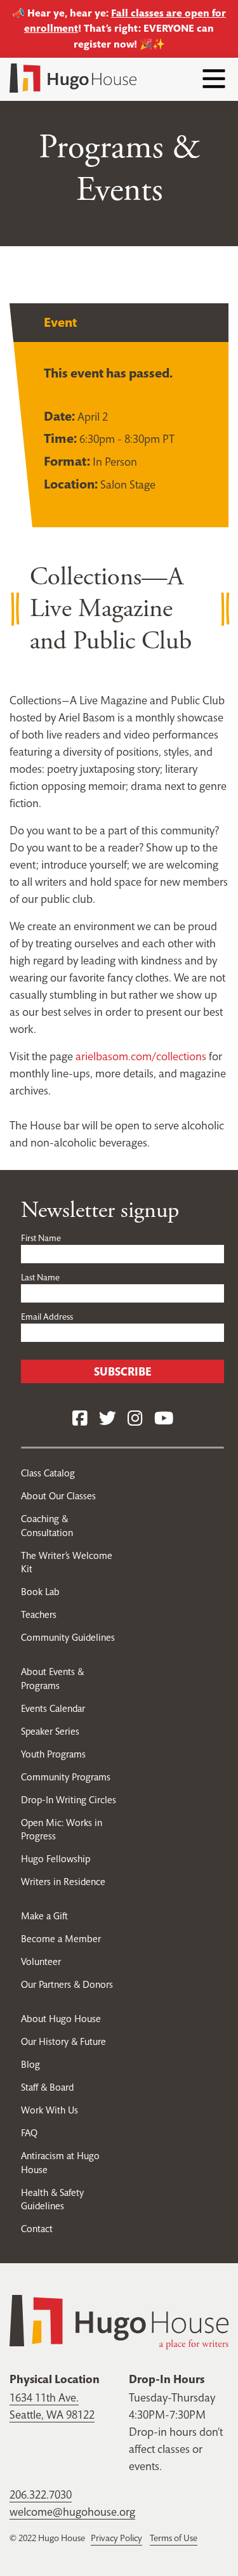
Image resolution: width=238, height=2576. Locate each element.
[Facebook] (80, 1419)
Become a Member (61, 1939)
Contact (37, 2229)
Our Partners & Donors (67, 1984)
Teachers (39, 1614)
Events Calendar (53, 1708)
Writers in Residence (63, 1882)
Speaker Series (50, 1731)
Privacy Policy (116, 2538)
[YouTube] (164, 1419)
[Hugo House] (119, 2321)
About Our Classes (58, 1496)
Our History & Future (63, 2041)
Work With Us (50, 2110)
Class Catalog (48, 1473)
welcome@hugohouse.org (72, 2512)
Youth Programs (53, 1754)
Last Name (40, 1277)
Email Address (47, 1317)
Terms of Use (174, 2538)
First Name (41, 1238)
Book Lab (40, 1592)
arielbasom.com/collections (141, 1056)
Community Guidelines (68, 1637)
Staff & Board (47, 2087)
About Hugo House (61, 2019)
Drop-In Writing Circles (69, 1800)
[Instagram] (135, 1419)
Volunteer (41, 1962)
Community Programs (66, 1777)
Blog (30, 2064)
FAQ (29, 2133)
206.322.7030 (41, 2494)
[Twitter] (108, 1419)
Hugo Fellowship (56, 1859)
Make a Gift (44, 1916)
